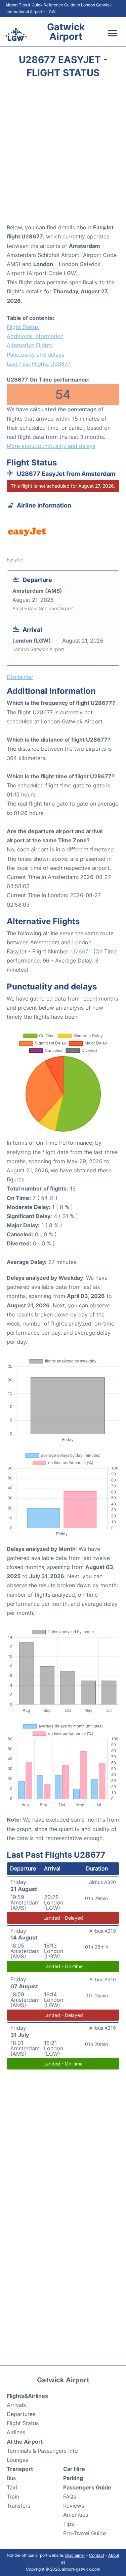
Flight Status (23, 327)
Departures (21, 2414)
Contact (97, 2555)
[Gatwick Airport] (16, 34)
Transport (20, 2469)
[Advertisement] (63, 153)
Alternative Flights (30, 345)
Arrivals (16, 2405)
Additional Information (35, 336)
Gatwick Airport (66, 32)
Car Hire (74, 2469)
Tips (69, 2524)
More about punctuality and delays (51, 446)
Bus (11, 2478)
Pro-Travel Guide (85, 2533)
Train (13, 2497)
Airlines (16, 2432)
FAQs (70, 2497)
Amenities (76, 2515)
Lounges (17, 2460)
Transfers (18, 2506)
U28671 (81, 951)
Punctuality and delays (35, 355)
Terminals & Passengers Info (42, 2451)
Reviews (74, 2506)
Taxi (12, 2487)
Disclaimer (75, 2555)
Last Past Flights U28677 (39, 364)
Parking (73, 2478)
